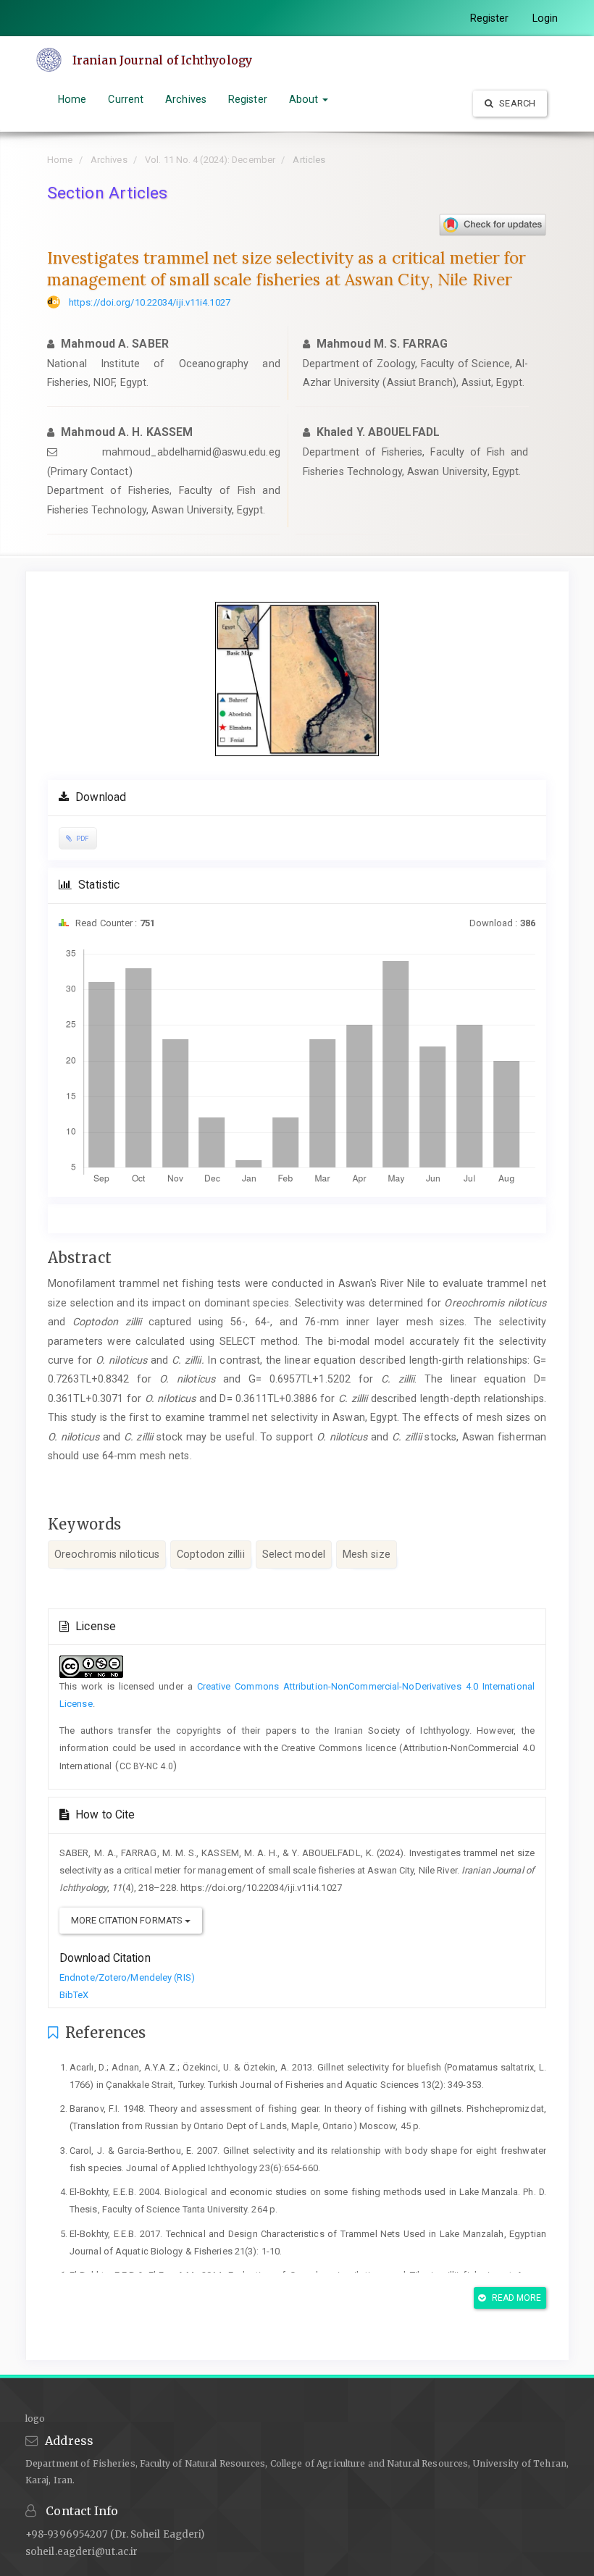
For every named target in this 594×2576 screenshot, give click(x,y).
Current (126, 99)
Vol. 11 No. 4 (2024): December (210, 160)
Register (490, 18)
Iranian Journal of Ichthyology (162, 60)
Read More (516, 2298)
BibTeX (74, 1995)
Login (545, 18)
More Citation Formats (128, 1920)
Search (516, 103)
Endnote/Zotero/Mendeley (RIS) (127, 1977)
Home (72, 99)
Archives (186, 99)
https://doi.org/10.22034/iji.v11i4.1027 (150, 302)
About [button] (305, 99)
